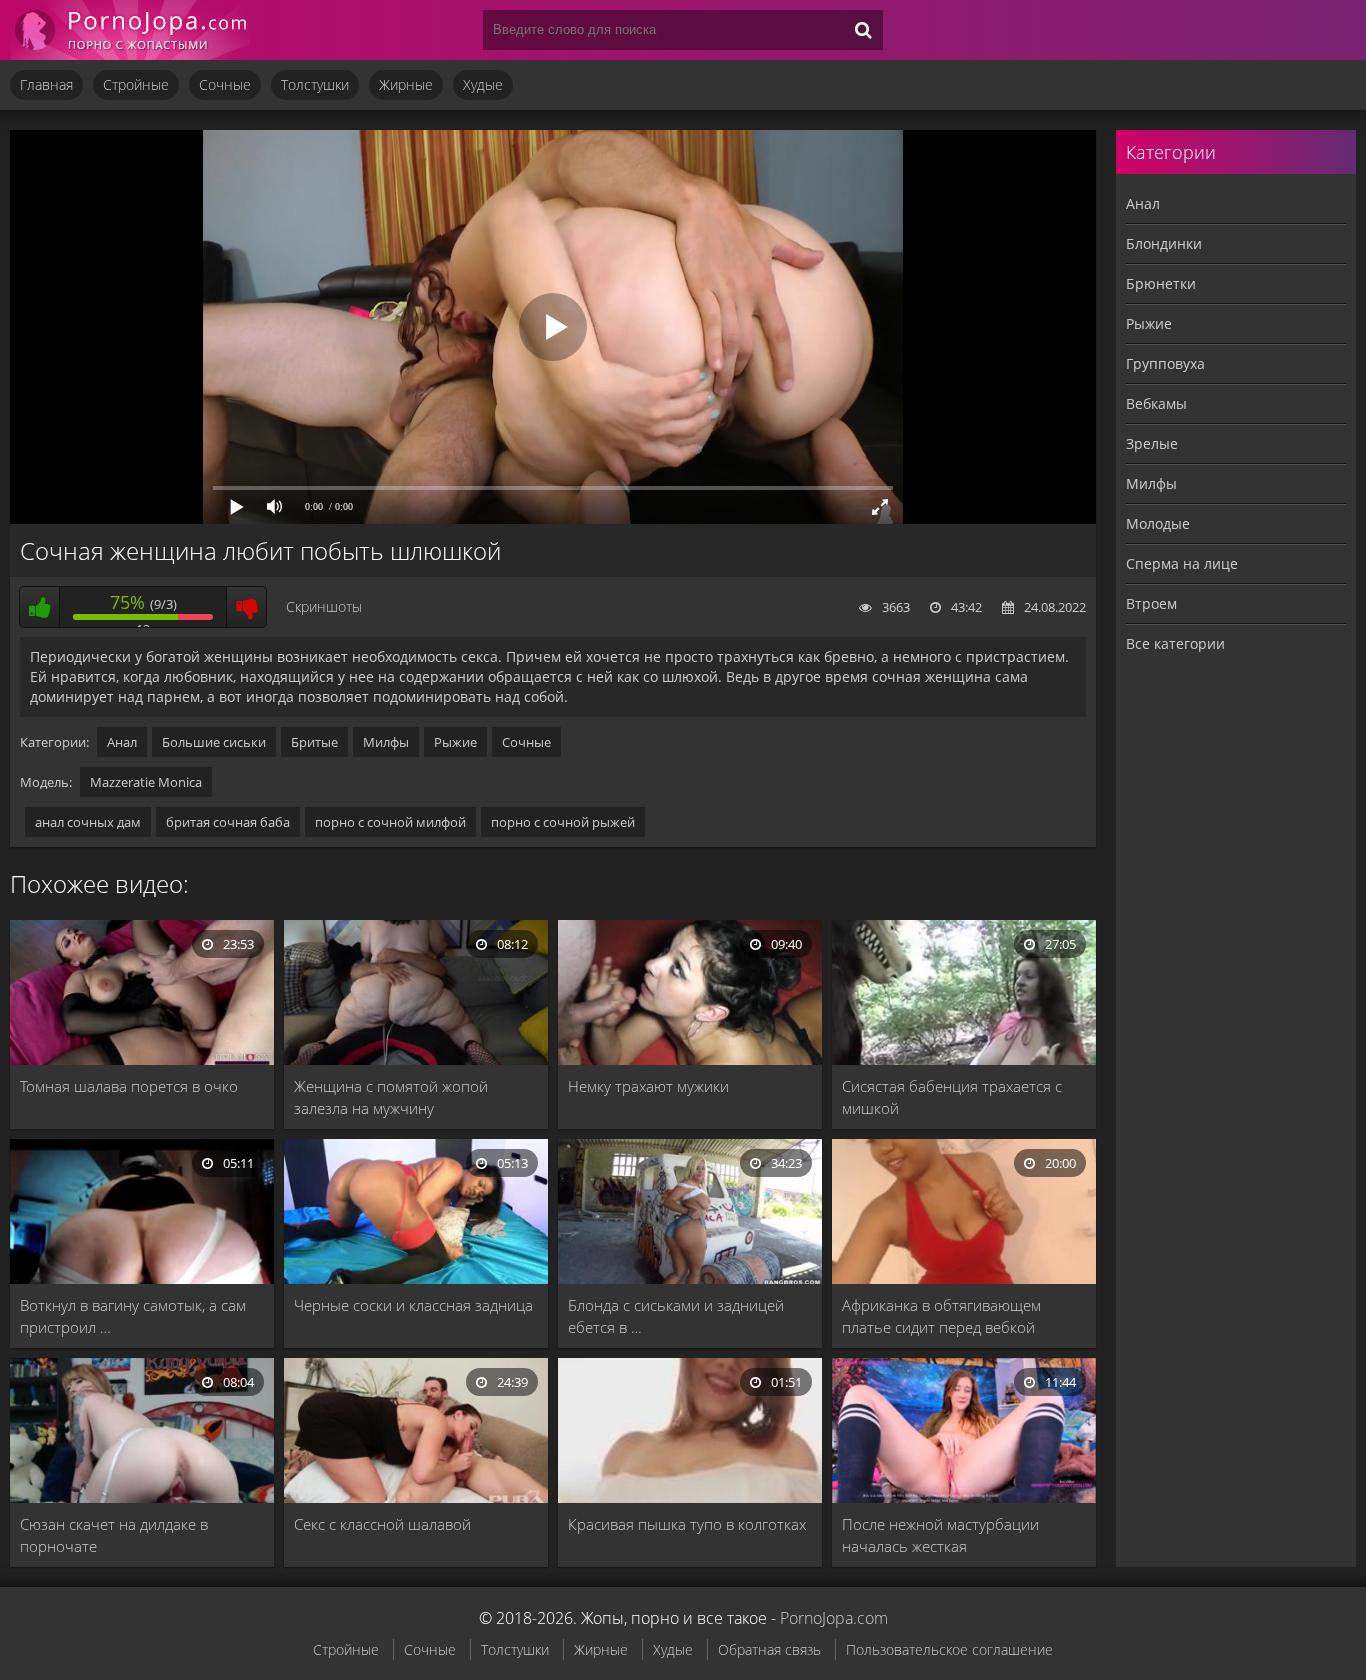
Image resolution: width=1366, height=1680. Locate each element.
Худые (483, 84)
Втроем (1151, 603)
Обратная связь (769, 1649)
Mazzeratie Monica (146, 782)
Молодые (1158, 523)
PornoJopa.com (834, 1618)
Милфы (386, 742)
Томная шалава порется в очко (129, 1086)
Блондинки (1164, 243)
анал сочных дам (88, 822)
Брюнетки (1161, 283)
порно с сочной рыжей (563, 822)
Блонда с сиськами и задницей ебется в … (676, 1316)
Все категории (1175, 643)
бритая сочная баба (228, 822)
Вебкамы (1156, 403)
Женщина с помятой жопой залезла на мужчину (391, 1097)
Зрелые (1152, 443)
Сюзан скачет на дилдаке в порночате (114, 1535)
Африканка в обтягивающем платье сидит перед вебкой (941, 1316)
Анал (122, 742)
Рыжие (455, 742)
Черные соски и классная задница (413, 1305)
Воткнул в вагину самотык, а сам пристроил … (133, 1316)
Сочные (225, 84)
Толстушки (315, 84)
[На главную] (130, 30)
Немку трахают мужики (648, 1086)
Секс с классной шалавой (382, 1524)
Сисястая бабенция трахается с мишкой (952, 1097)
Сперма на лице (1182, 563)
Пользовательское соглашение (949, 1649)
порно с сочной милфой (390, 822)
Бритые (314, 742)
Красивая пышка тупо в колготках (687, 1524)
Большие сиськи (214, 742)
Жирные (406, 84)
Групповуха (1165, 363)
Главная (46, 84)
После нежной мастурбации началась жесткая (940, 1535)
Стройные (136, 84)
